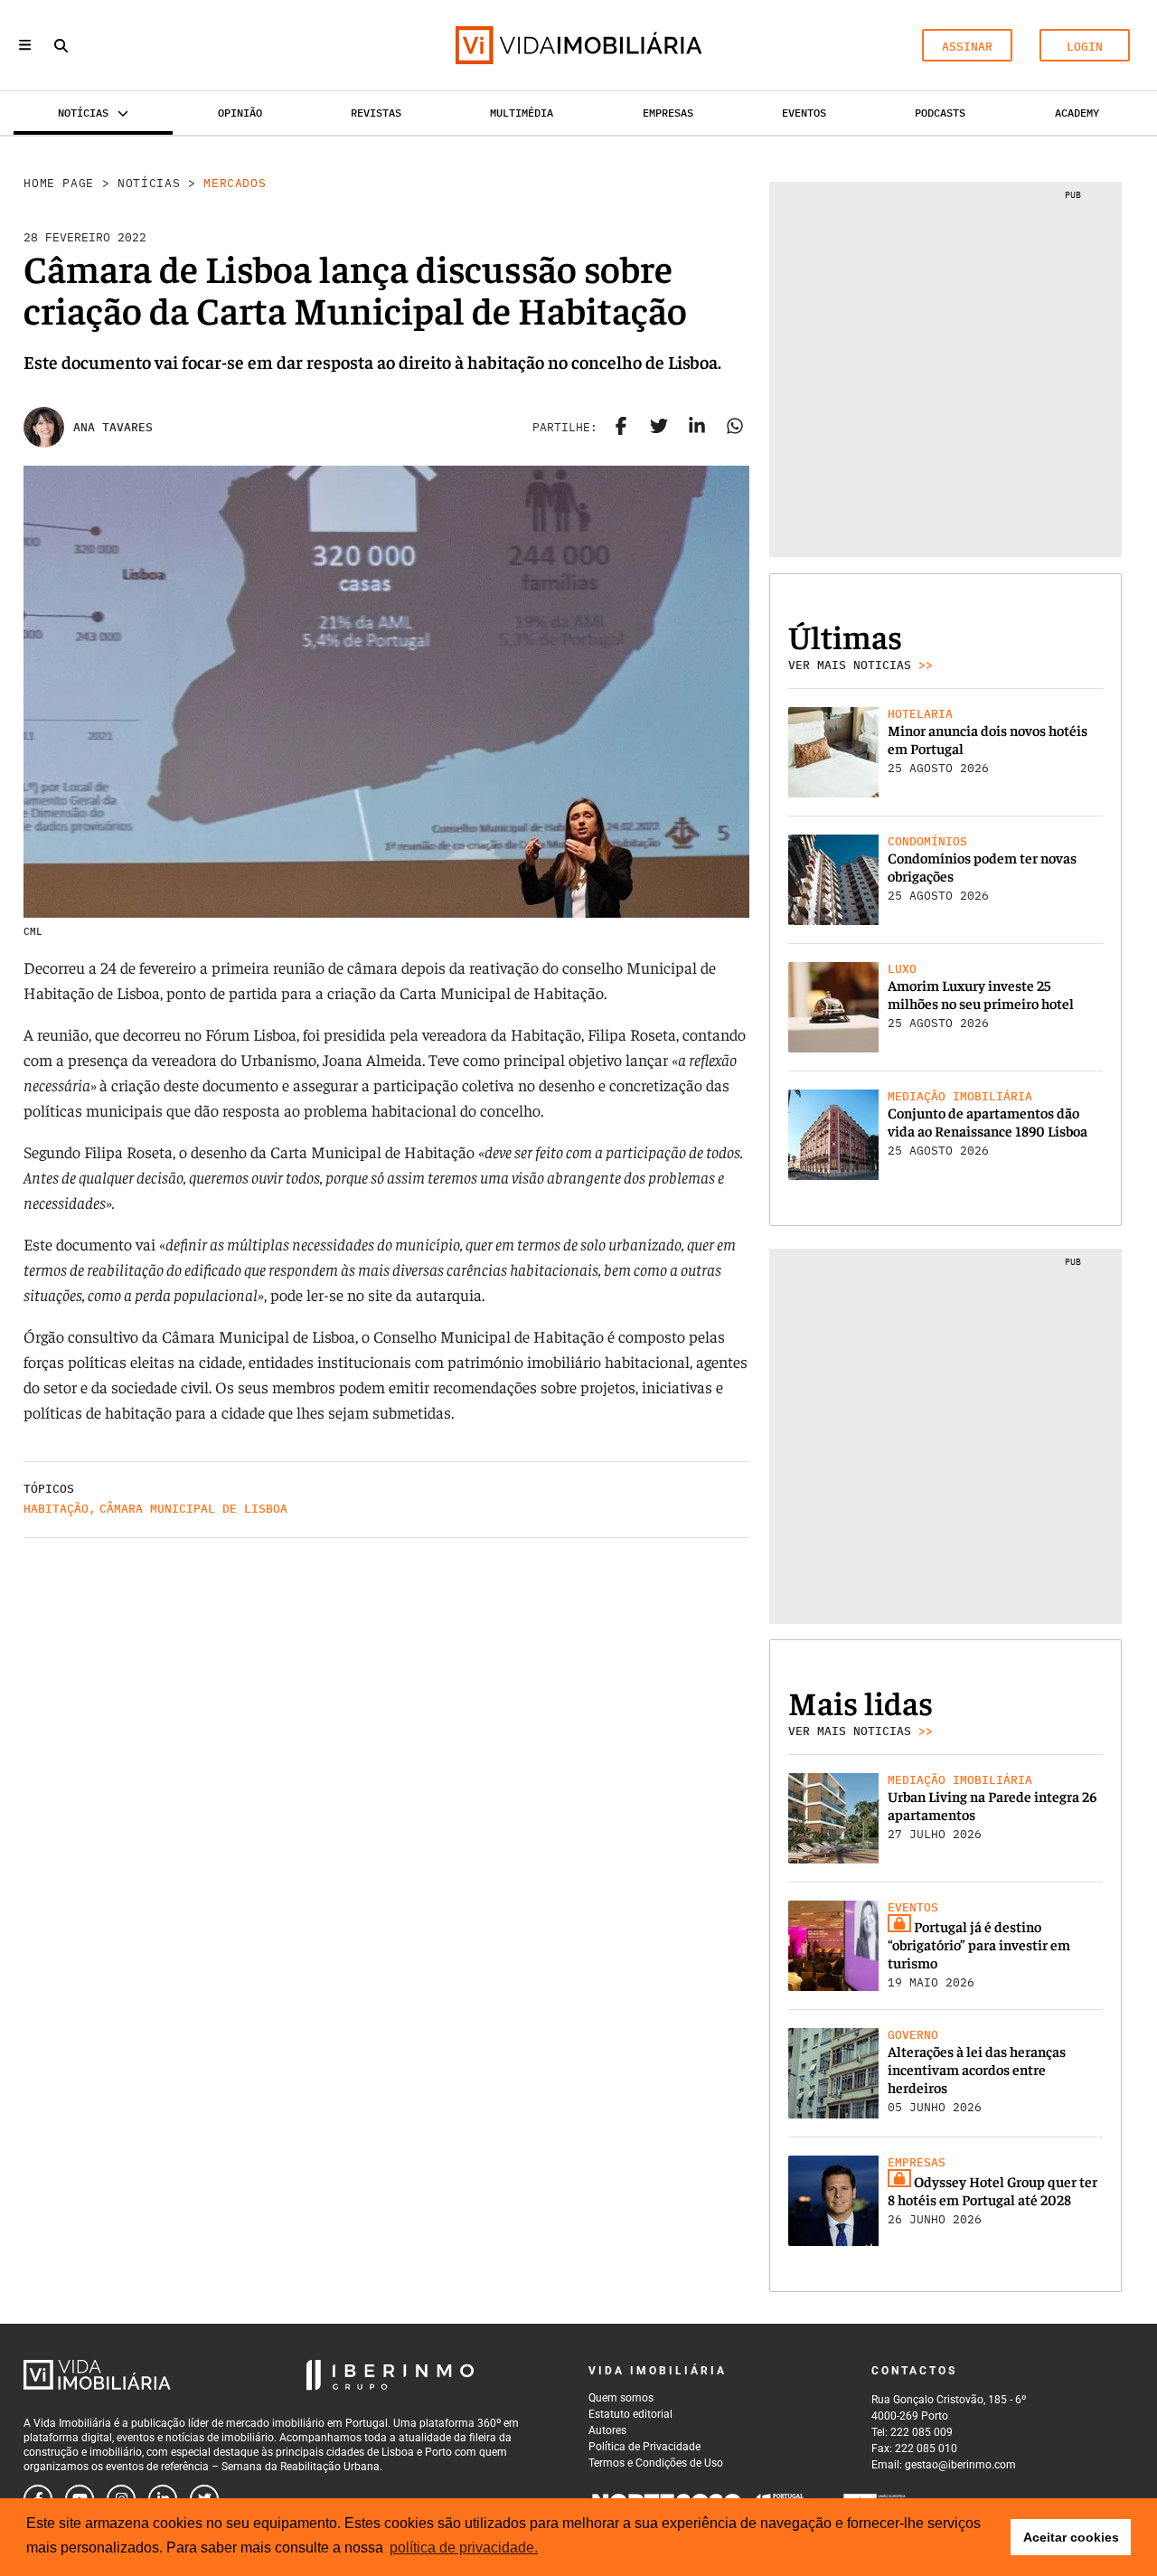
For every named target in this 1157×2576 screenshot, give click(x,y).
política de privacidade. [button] (464, 2548)
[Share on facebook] (621, 428)
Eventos (804, 113)
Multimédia (522, 113)
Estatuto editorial (630, 2414)
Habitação (56, 1509)
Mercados (235, 183)
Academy (1077, 113)
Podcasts (940, 113)
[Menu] (25, 45)
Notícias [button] (83, 113)
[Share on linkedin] (697, 428)
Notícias (149, 183)
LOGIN (1085, 47)
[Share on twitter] (659, 428)
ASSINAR (967, 47)
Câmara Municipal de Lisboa (193, 1509)
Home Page (59, 183)
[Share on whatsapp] (735, 428)
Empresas (668, 113)
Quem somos (621, 2398)
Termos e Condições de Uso (656, 2463)
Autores (607, 2430)
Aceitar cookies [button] (1071, 2537)
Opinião (240, 113)
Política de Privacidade (644, 2447)
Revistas (376, 113)
